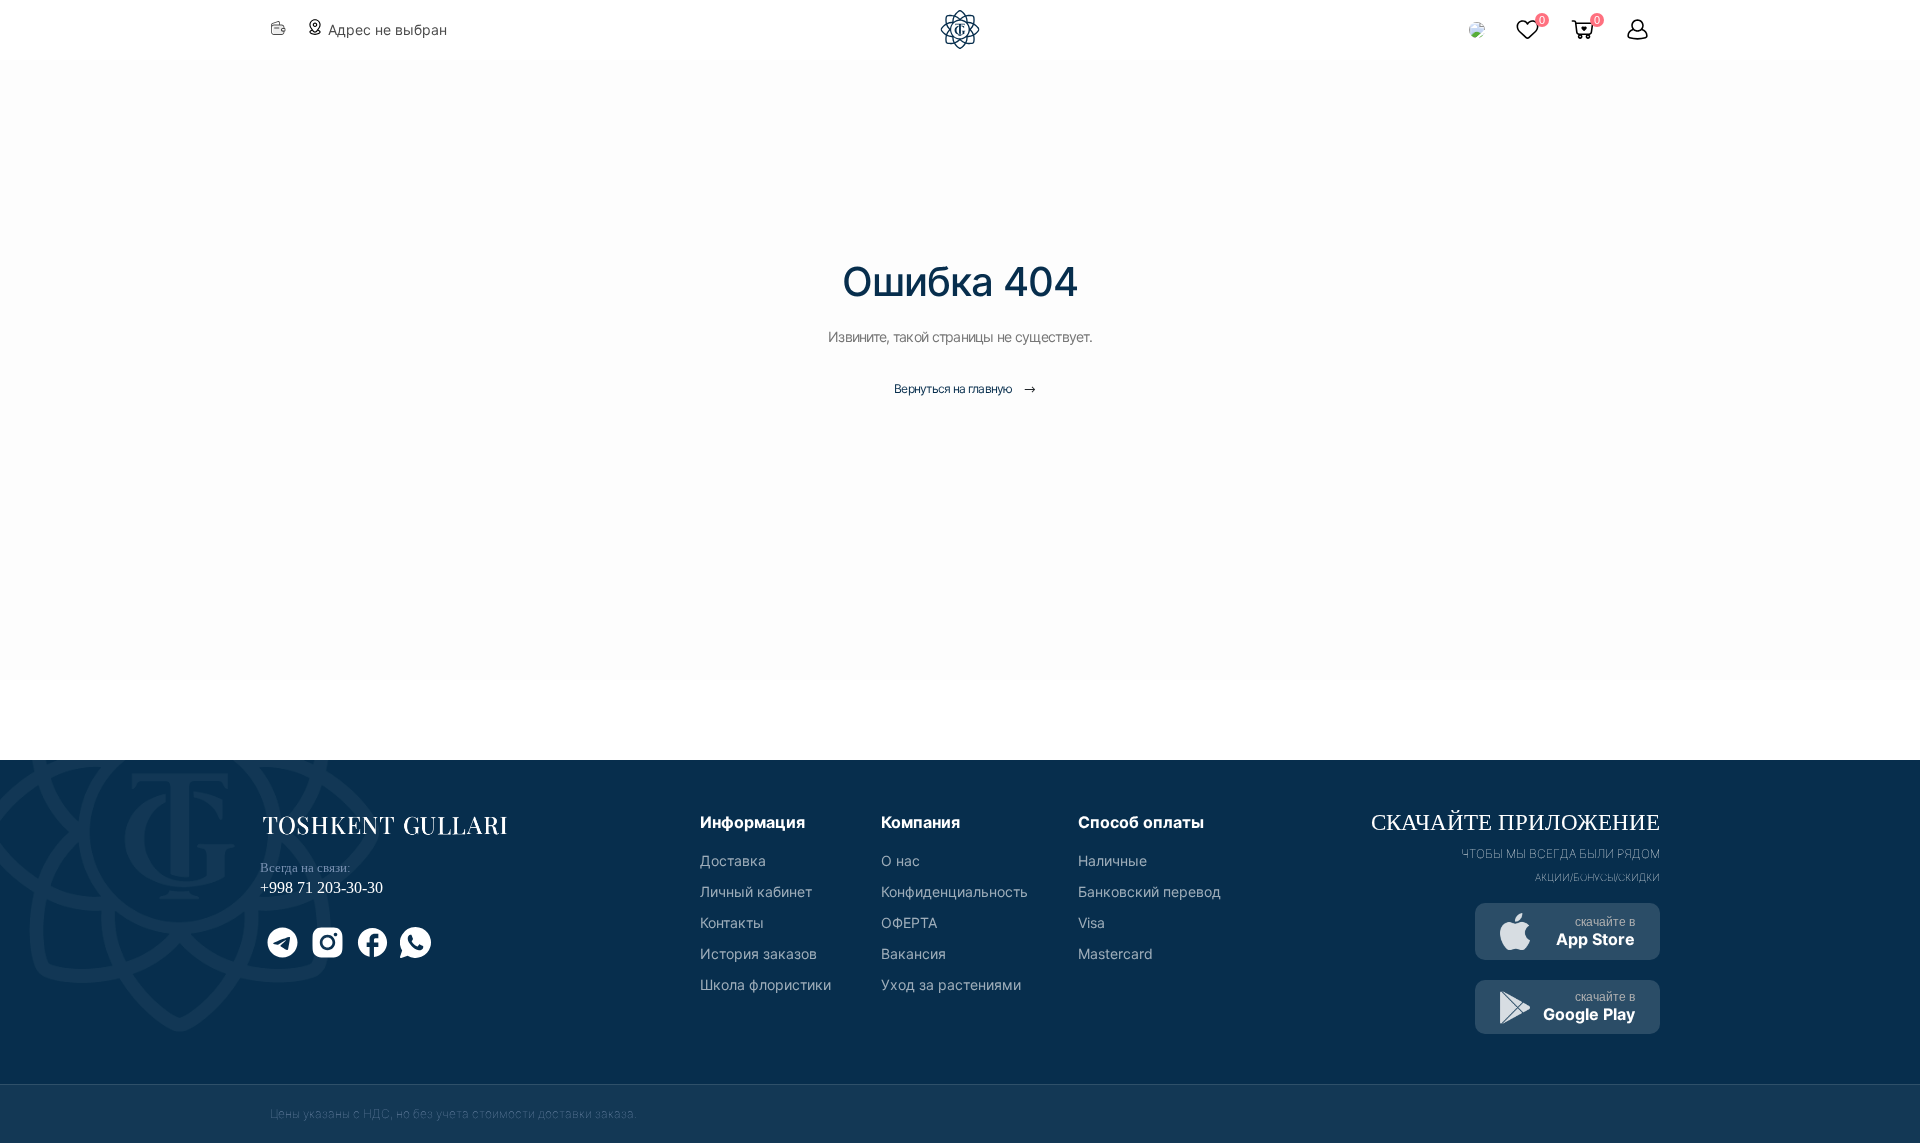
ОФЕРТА (909, 922)
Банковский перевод (1149, 891)
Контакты (732, 922)
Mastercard (1115, 953)
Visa (1091, 922)
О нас (900, 860)
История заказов (758, 953)
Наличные (1112, 860)
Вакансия (913, 953)
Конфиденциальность (954, 891)
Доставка (733, 860)
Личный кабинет (756, 891)
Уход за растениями (951, 984)
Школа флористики (765, 984)
